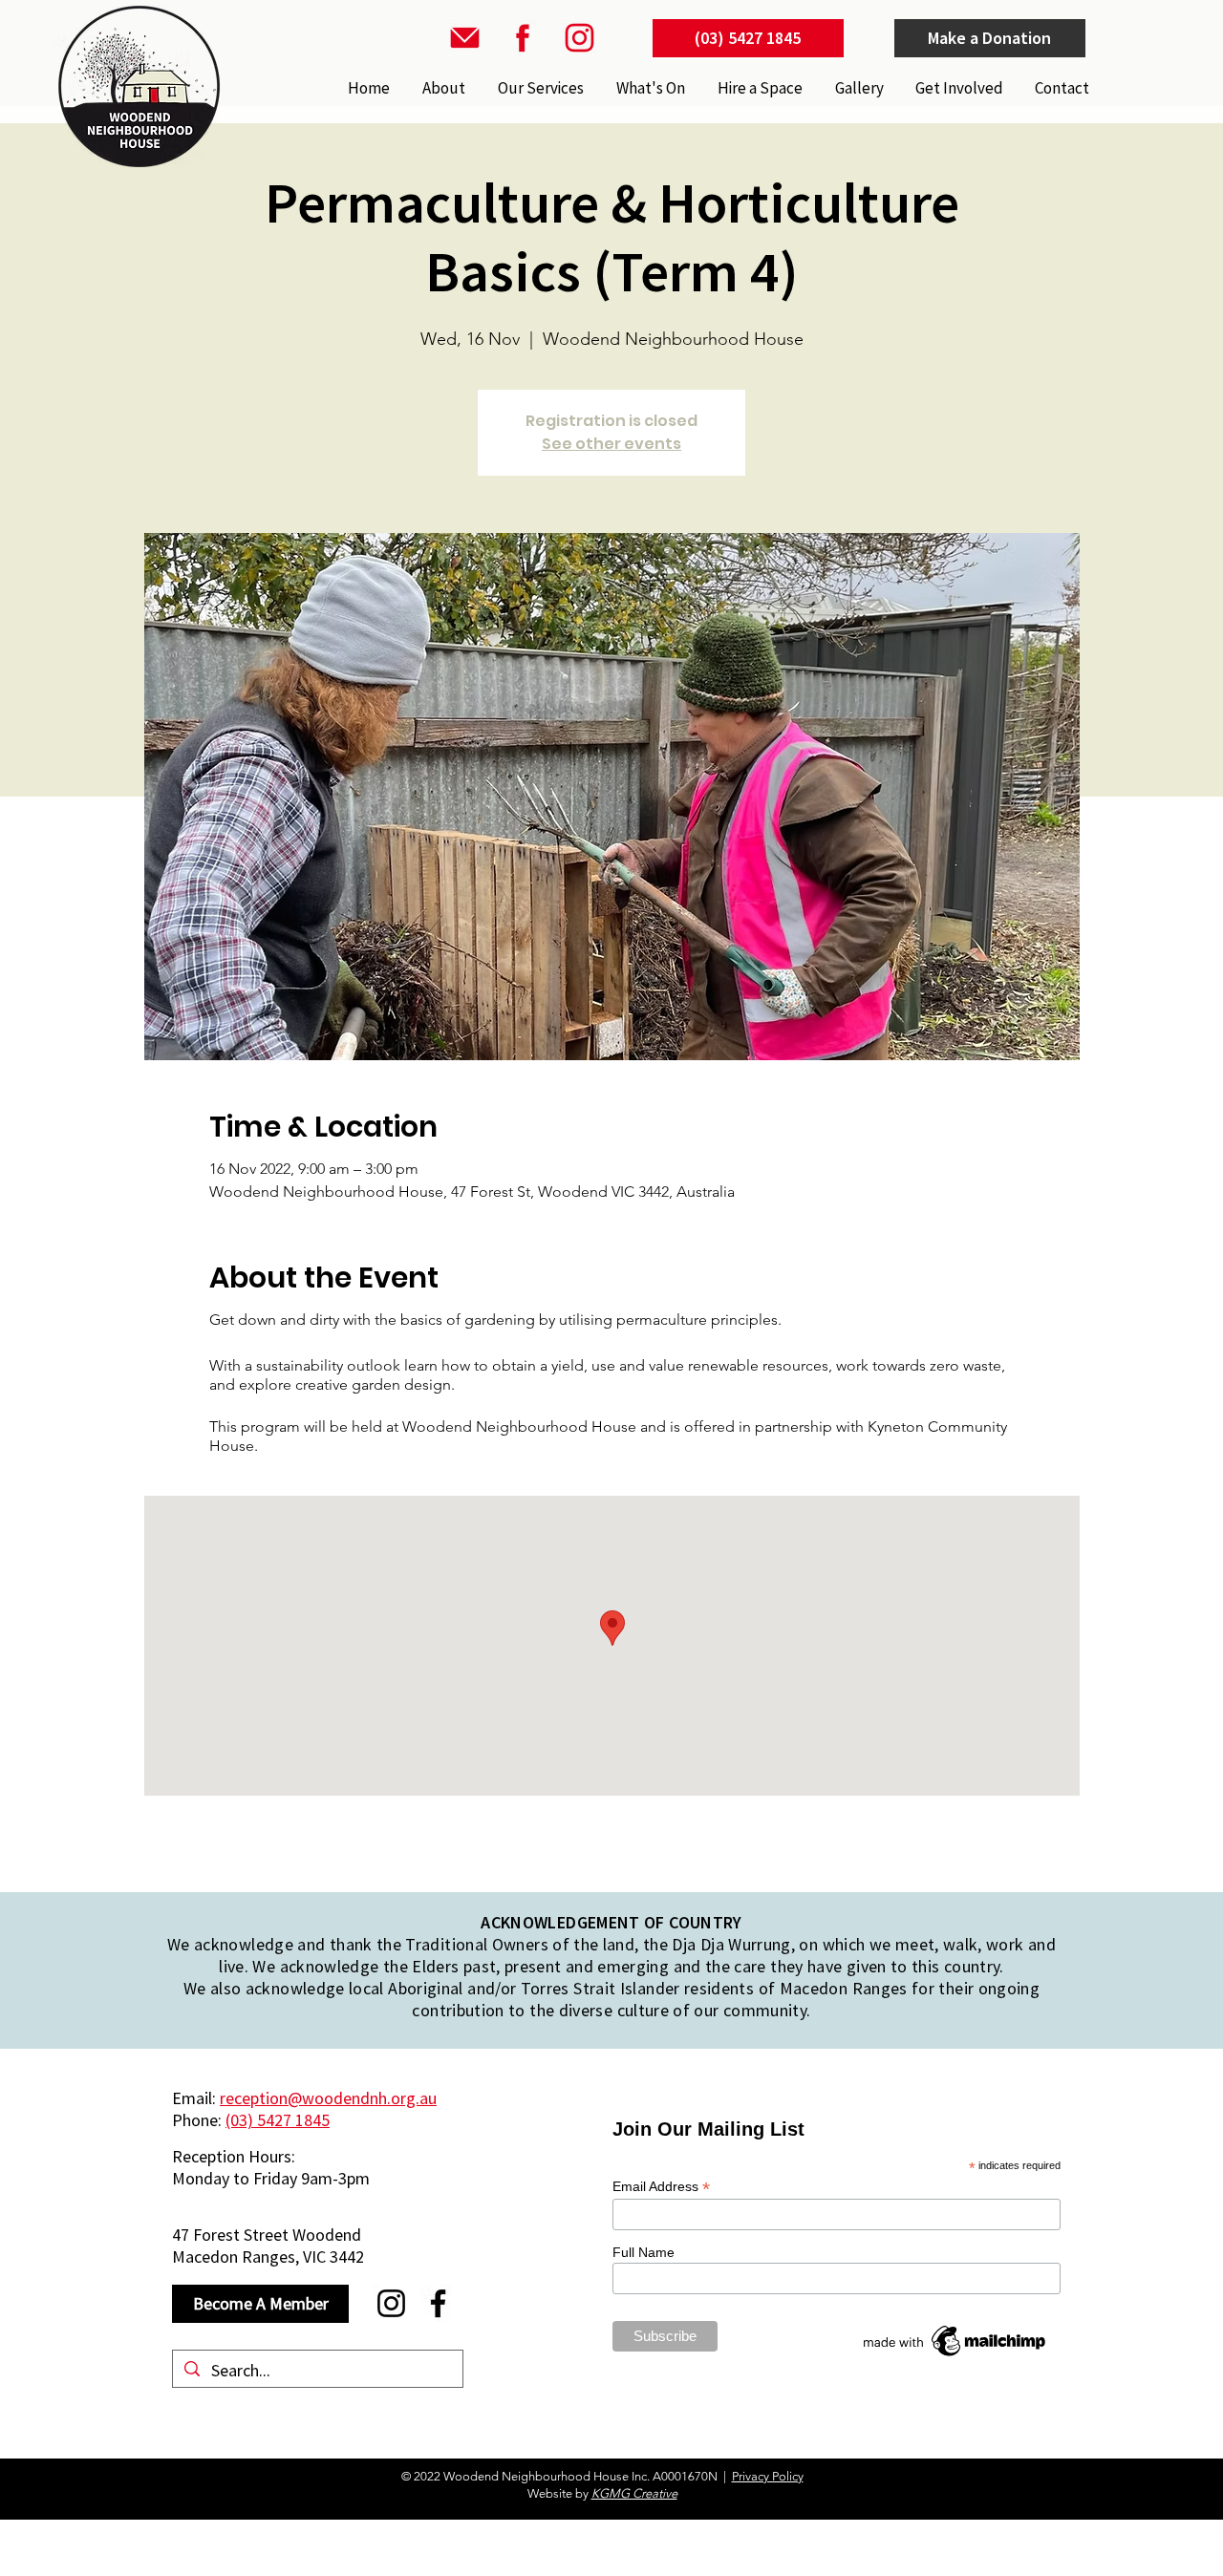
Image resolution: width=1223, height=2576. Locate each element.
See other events (611, 444)
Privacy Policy (768, 2476)
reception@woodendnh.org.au (328, 2098)
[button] (539, 88)
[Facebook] (438, 2303)
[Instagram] (391, 2303)
